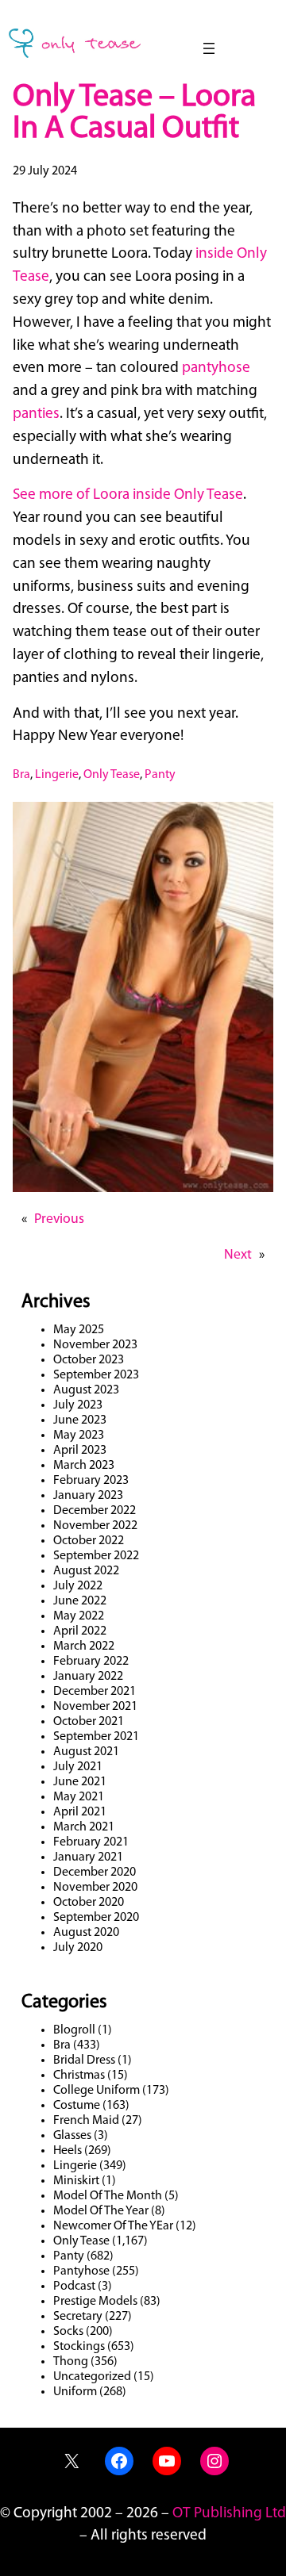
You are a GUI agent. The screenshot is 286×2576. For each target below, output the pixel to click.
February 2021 (91, 1842)
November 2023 (95, 1345)
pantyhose (216, 368)
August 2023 (86, 1390)
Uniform (75, 2392)
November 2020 (95, 1888)
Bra (21, 775)
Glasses (72, 2136)
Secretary (78, 2317)
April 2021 (80, 1812)
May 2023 (79, 1436)
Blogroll (74, 2030)
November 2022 (95, 1526)
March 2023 (84, 1466)
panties (36, 414)
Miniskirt (76, 2181)
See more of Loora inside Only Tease (128, 495)
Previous (59, 1219)
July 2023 (78, 1405)
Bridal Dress (84, 2060)
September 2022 (96, 1556)
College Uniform (97, 2091)
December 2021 (95, 1692)
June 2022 (80, 1601)
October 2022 (89, 1541)
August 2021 (86, 1752)
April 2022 (80, 1631)
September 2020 (96, 1918)
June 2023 (80, 1420)
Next (238, 1255)
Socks (68, 2332)
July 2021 (78, 1767)
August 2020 (86, 1933)
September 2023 (96, 1375)
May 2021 (79, 1797)
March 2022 (84, 1646)
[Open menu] (209, 48)
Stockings (79, 2347)
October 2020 (89, 1903)
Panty (160, 775)
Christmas (79, 2076)
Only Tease (112, 775)
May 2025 (79, 1330)
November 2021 (95, 1707)
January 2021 (88, 1857)
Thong (71, 2362)
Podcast (74, 2287)
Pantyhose (81, 2271)
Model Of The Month (108, 2196)
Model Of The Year (101, 2211)
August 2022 (86, 1571)
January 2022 (88, 1677)
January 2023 (88, 1496)
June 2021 (80, 1782)
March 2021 (84, 1827)
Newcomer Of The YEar (113, 2226)
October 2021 (89, 1722)
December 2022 (95, 1511)
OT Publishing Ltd (229, 2514)
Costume (77, 2106)
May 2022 (79, 1616)
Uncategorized (92, 2377)
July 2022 (78, 1586)
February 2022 (91, 1662)
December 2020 (95, 1873)
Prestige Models (95, 2302)
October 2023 (89, 1360)
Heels (68, 2151)
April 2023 (80, 1451)
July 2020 (78, 1948)
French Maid (86, 2121)
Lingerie (57, 775)
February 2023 (91, 1481)
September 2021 (96, 1737)
